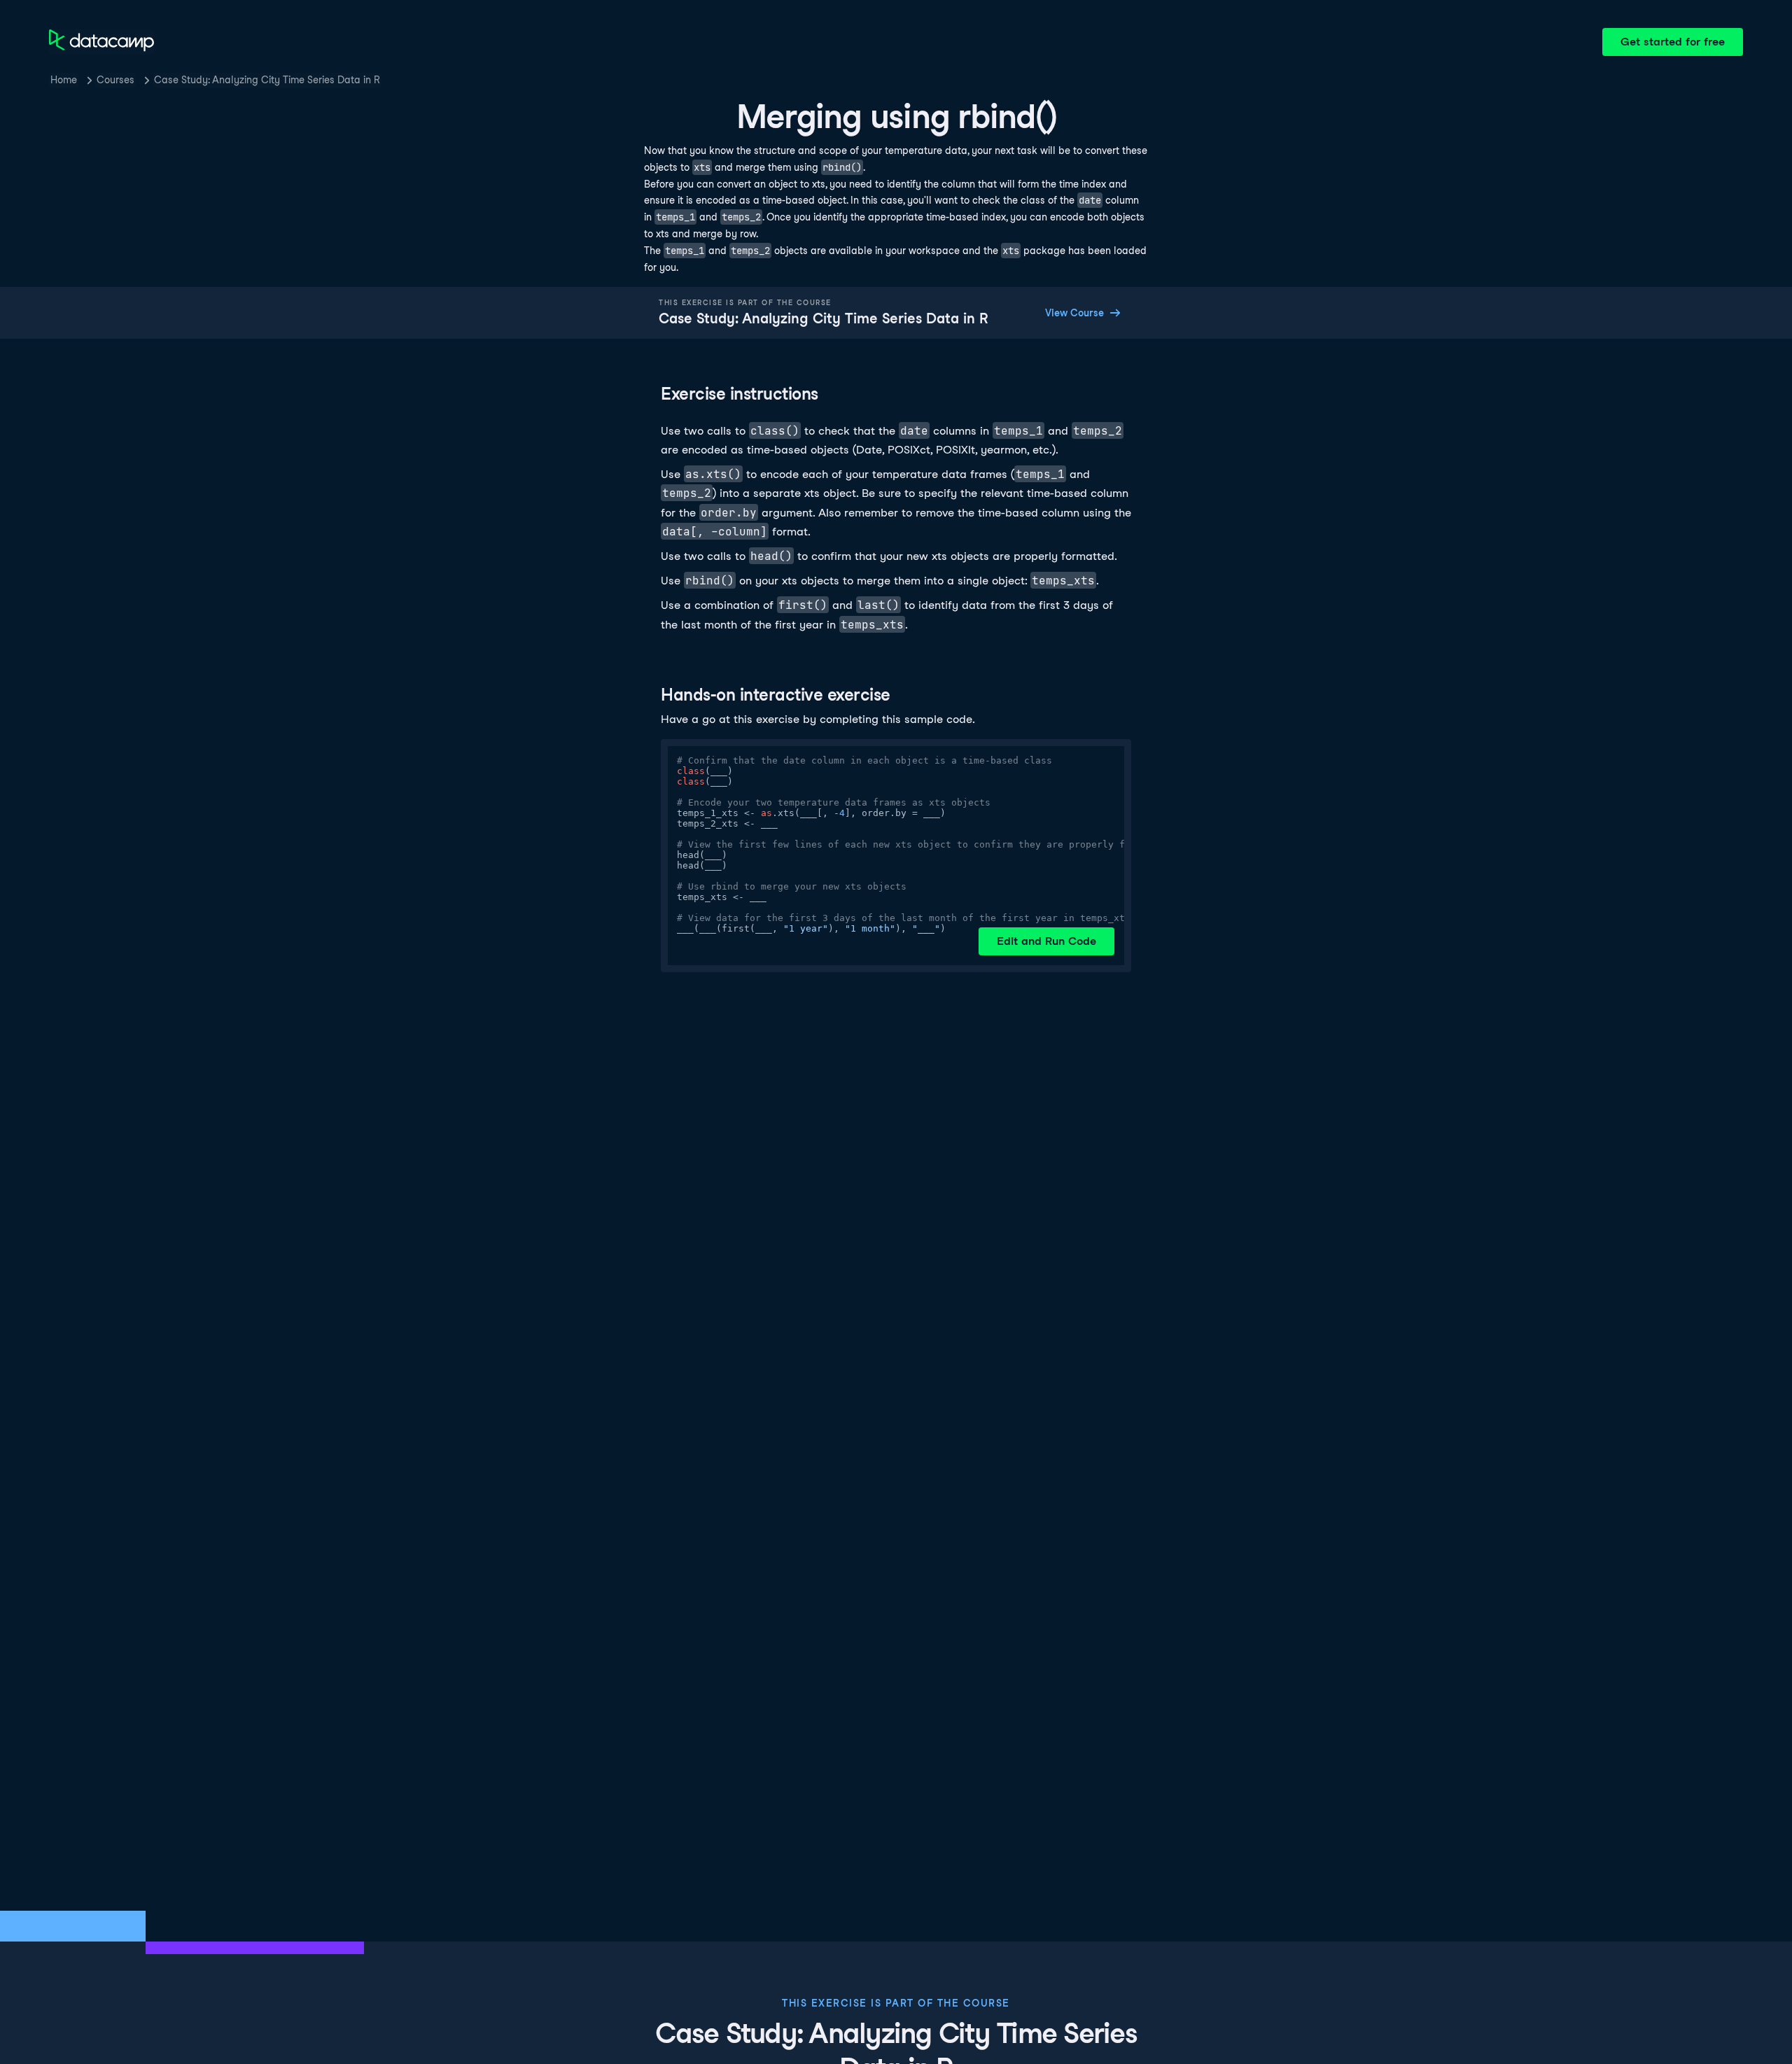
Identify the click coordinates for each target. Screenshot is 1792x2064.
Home (64, 80)
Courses (115, 80)
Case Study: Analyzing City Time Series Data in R (267, 80)
